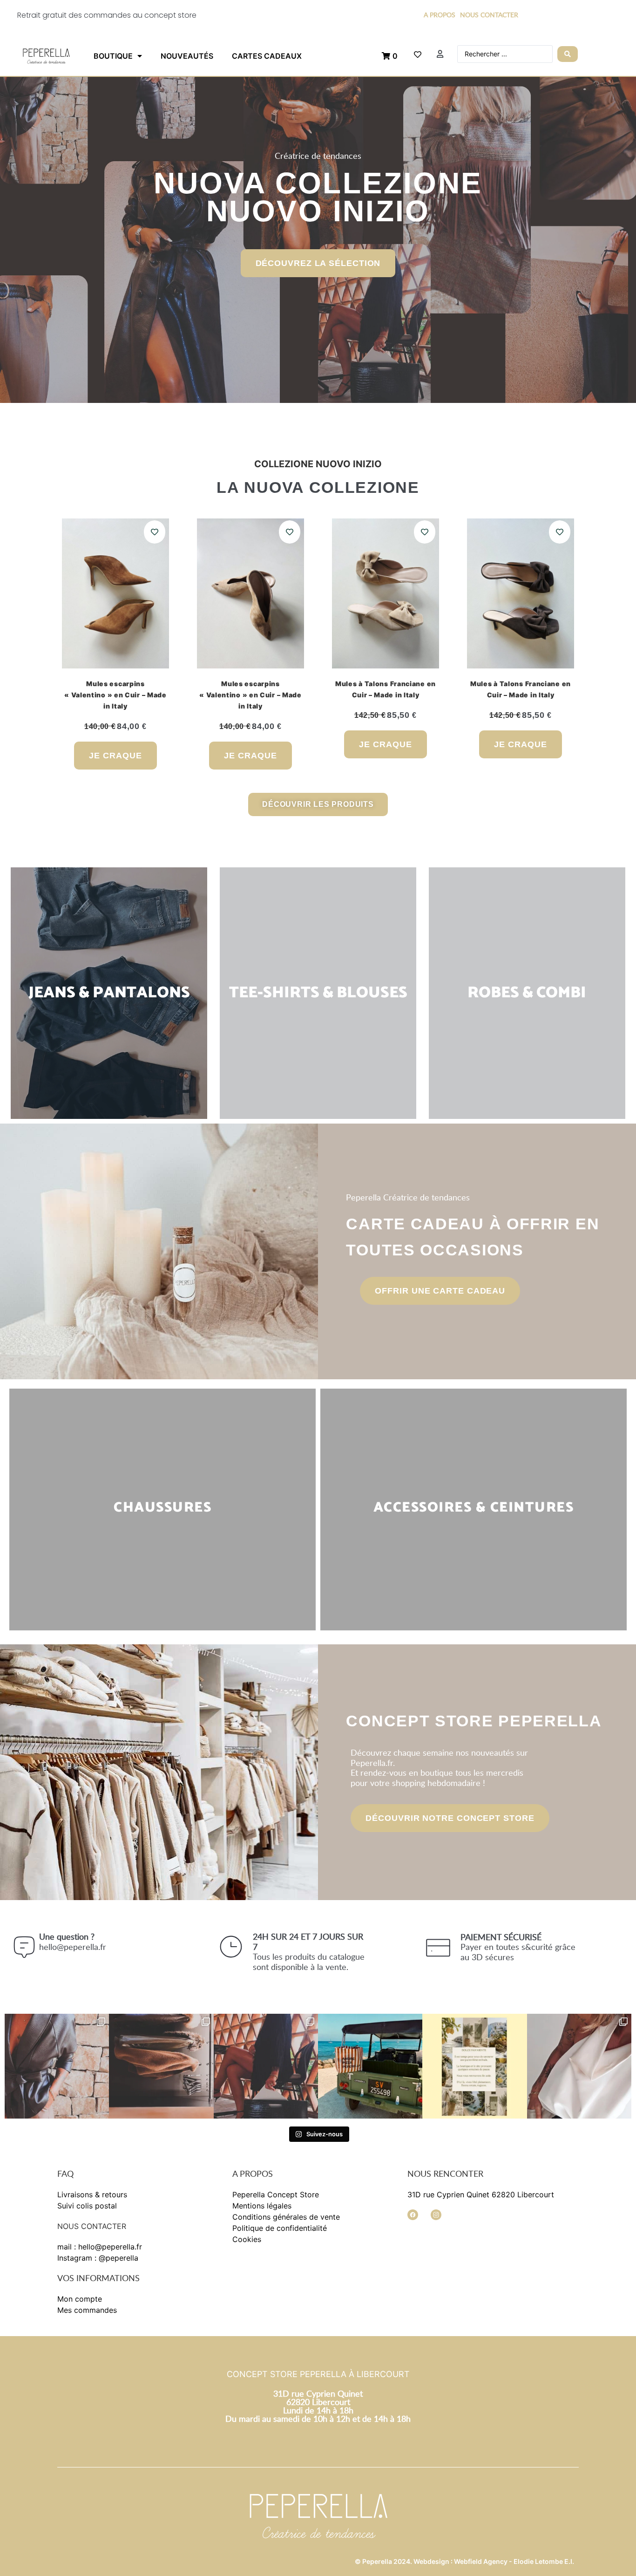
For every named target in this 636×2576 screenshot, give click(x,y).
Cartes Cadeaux (267, 56)
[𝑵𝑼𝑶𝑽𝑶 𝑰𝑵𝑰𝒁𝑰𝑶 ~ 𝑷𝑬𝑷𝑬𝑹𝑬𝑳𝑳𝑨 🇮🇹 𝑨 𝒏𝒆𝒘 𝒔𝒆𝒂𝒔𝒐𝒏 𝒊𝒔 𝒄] (161, 2066)
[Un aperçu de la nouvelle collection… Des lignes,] (266, 2066)
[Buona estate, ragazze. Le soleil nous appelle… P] (474, 2066)
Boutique (113, 56)
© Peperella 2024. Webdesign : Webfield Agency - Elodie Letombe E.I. (464, 2561)
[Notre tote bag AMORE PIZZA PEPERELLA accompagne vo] (370, 2066)
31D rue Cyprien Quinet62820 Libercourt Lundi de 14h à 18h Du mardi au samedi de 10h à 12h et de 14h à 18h (318, 2406)
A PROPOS (440, 15)
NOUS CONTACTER (489, 15)
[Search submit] (568, 54)
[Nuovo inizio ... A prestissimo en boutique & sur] (57, 2066)
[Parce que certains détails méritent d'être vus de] (579, 2066)
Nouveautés (187, 56)
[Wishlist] (418, 55)
